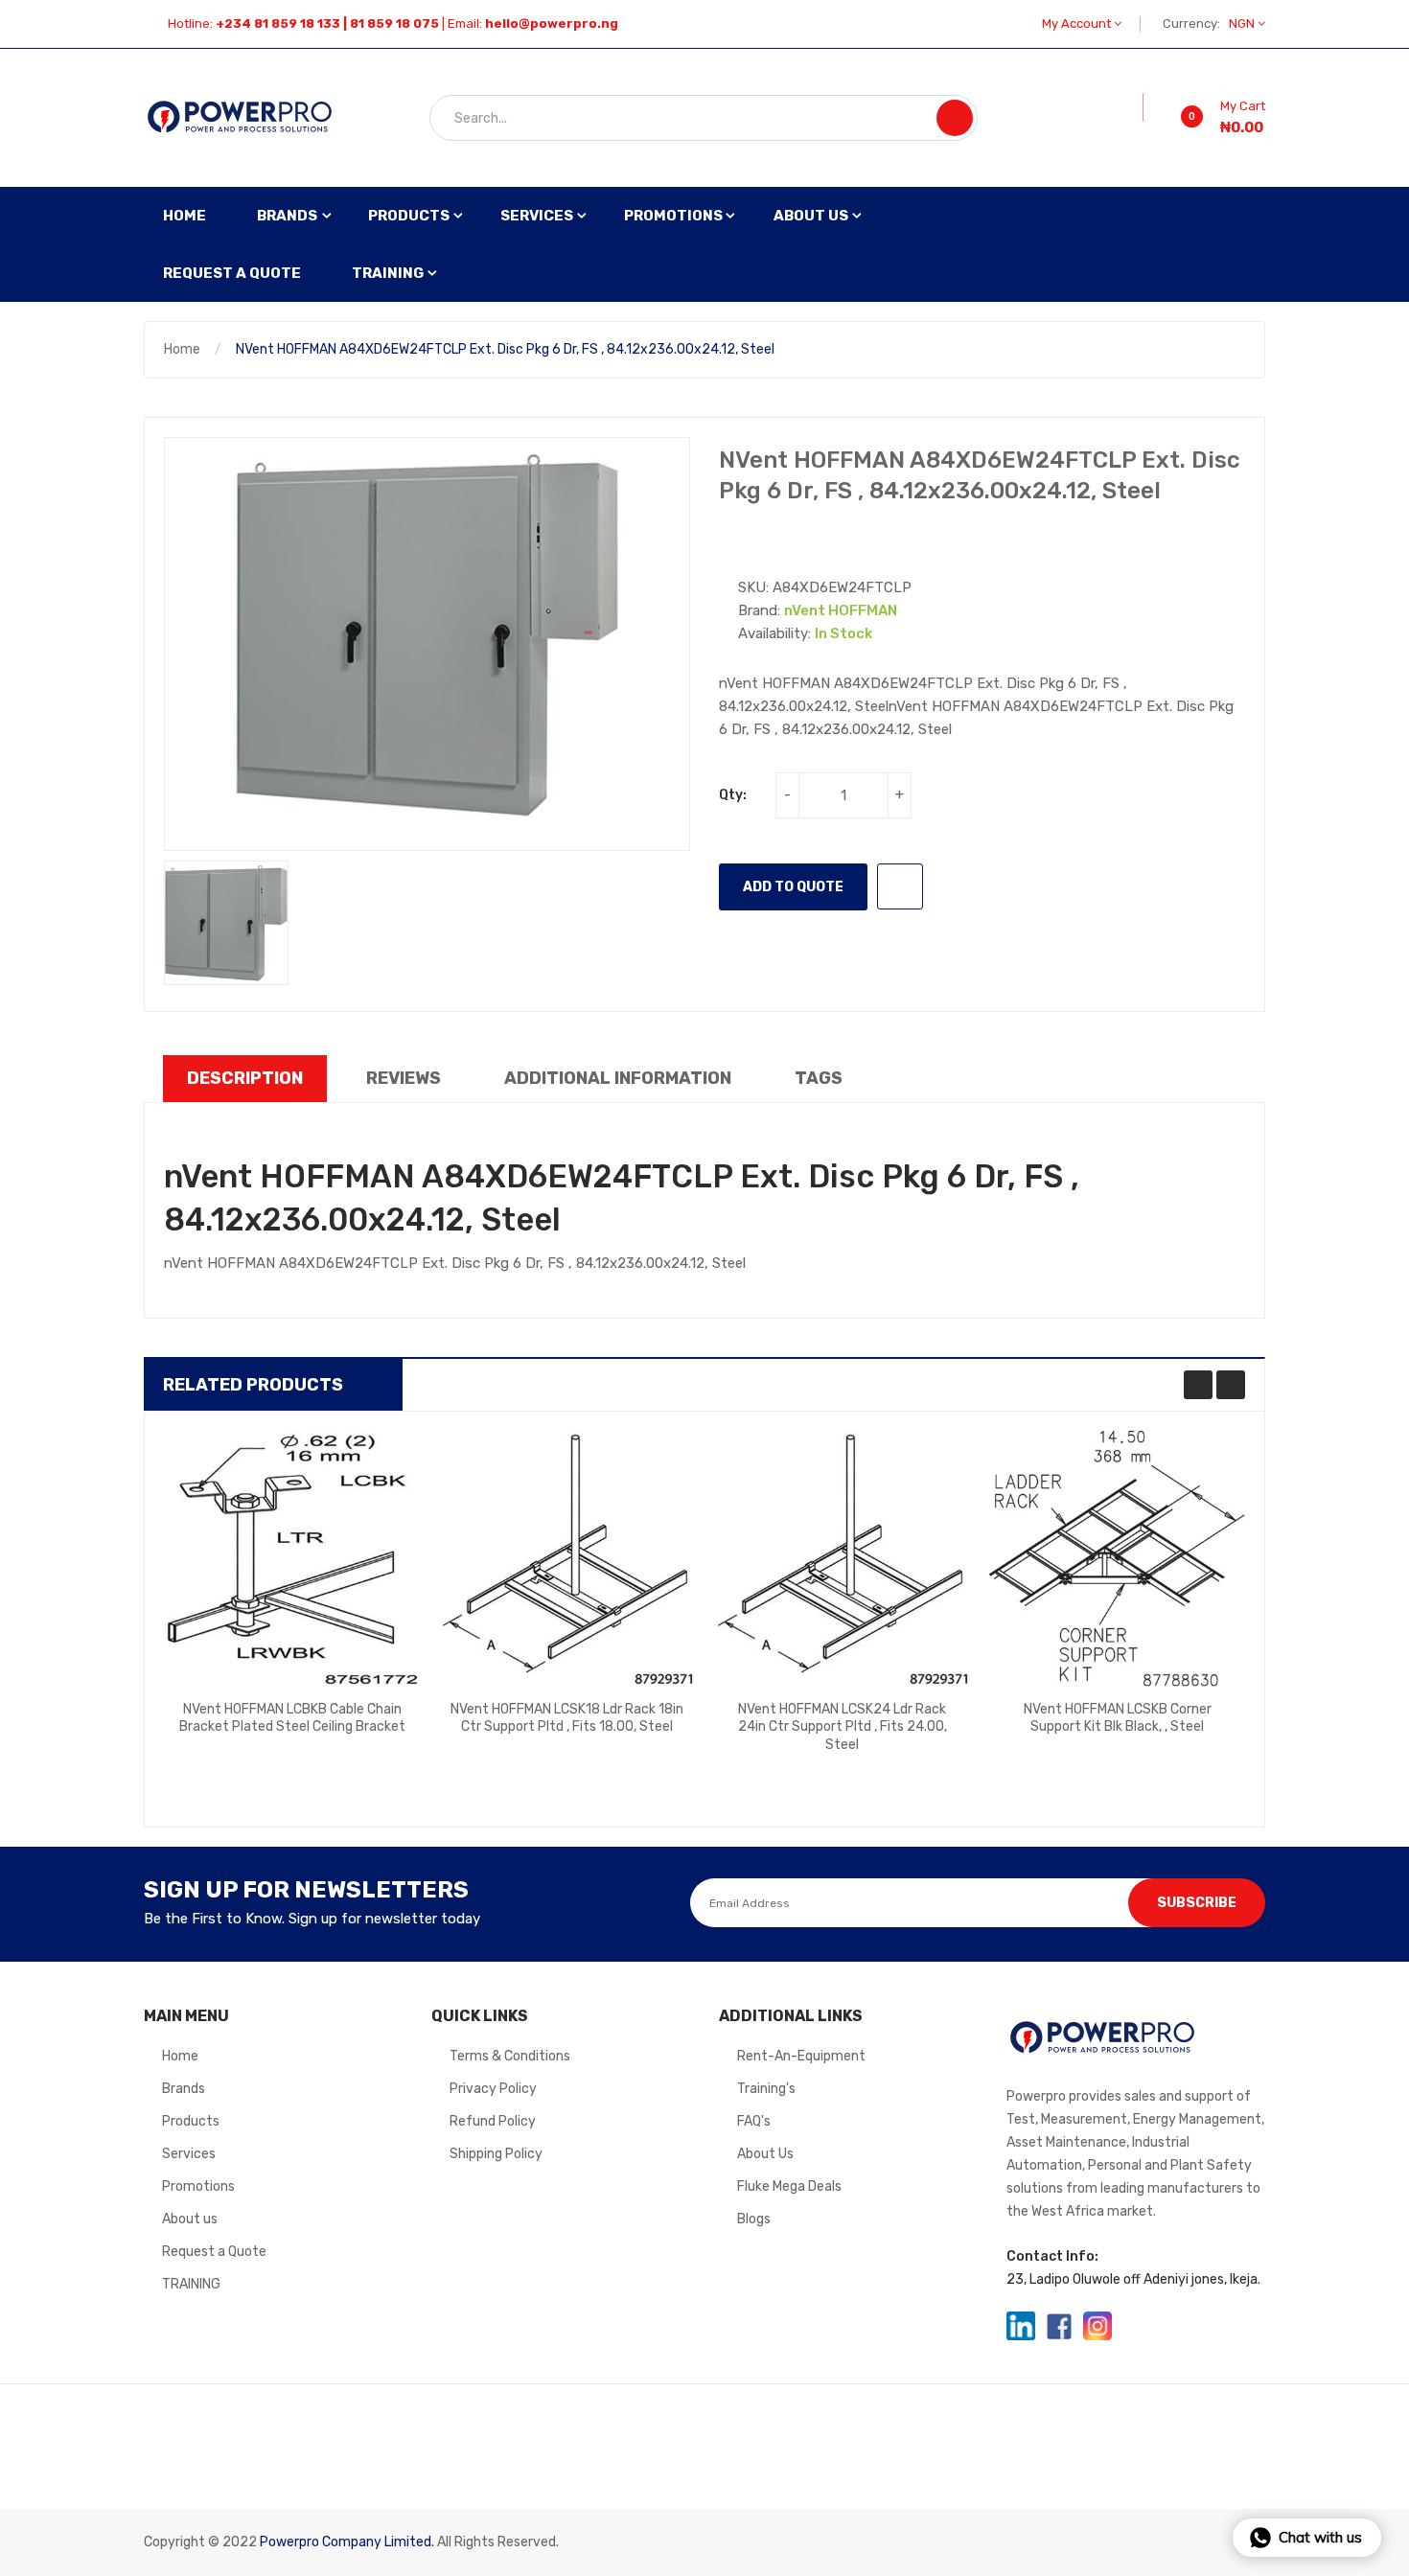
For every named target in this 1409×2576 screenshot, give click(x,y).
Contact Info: (1052, 2256)
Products (191, 2121)
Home (182, 349)
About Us (765, 2154)
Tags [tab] (819, 1078)
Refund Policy (493, 2121)
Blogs (754, 2219)
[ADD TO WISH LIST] (900, 886)
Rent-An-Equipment (801, 2056)
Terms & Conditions (510, 2056)
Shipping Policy (496, 2154)
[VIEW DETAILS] (365, 1740)
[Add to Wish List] (1130, 107)
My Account (1078, 23)
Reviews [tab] (404, 1078)
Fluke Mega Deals (789, 2186)
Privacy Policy (493, 2089)
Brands (184, 2089)
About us (190, 2219)
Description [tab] (245, 1078)
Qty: (733, 795)
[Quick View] (292, 1558)
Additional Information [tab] (618, 1078)
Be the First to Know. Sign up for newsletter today (312, 1919)
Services (189, 2154)
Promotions (198, 2186)
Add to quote (793, 887)
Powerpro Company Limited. (347, 2542)
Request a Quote (214, 2252)
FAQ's (754, 2121)
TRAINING (191, 2284)
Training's (766, 2089)
